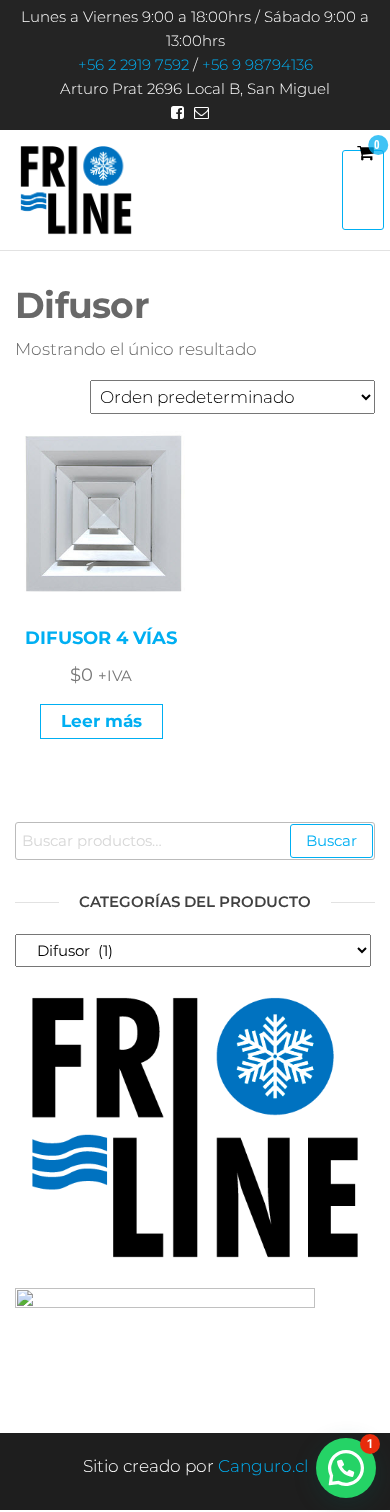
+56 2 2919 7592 (133, 64)
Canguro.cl (263, 1466)
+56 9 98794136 (257, 64)
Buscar (331, 840)
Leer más (101, 721)
